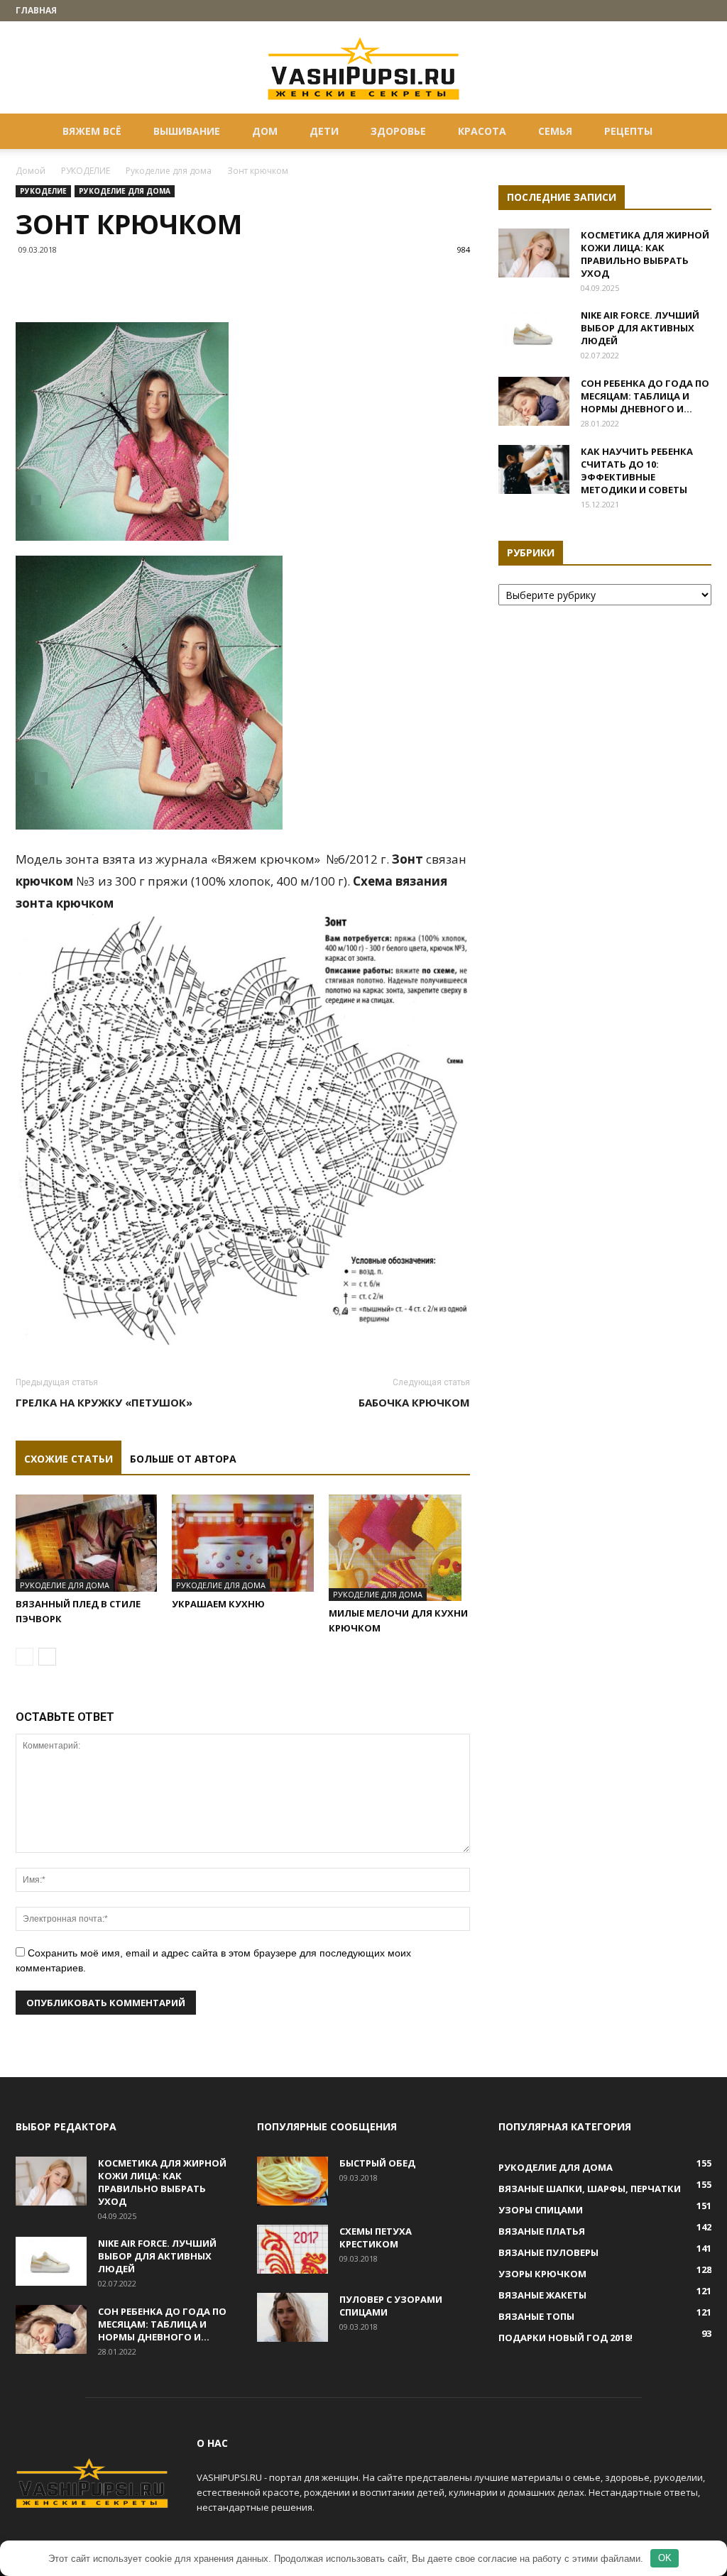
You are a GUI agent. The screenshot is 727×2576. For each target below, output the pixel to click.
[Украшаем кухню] (242, 1543)
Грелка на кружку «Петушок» (104, 1402)
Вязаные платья (542, 2231)
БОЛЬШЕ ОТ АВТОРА (183, 1459)
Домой (31, 171)
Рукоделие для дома (169, 171)
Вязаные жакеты (542, 2295)
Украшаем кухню (218, 1604)
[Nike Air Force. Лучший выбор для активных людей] (534, 333)
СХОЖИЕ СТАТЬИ (69, 1459)
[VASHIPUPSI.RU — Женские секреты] (363, 68)
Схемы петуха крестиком (376, 2238)
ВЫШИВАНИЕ (187, 131)
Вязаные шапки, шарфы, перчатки (590, 2189)
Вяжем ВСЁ (92, 131)
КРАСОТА (482, 131)
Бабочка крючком (414, 1402)
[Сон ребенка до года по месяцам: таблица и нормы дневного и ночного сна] (534, 401)
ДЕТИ (324, 131)
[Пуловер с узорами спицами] (293, 2317)
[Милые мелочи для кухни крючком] (399, 1548)
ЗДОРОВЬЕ (398, 131)
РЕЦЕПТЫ (628, 131)
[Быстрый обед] (293, 2181)
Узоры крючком (542, 2274)
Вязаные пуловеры (548, 2252)
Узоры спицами (541, 2210)
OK (665, 2558)
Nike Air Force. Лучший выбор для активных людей (640, 328)
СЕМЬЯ (555, 131)
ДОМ (265, 131)
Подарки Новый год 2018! (565, 2338)
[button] (694, 132)
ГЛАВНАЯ (36, 10)
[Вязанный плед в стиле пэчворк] (86, 1543)
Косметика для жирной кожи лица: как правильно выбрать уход (645, 254)
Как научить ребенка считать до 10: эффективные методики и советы (637, 470)
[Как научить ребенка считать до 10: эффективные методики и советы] (534, 469)
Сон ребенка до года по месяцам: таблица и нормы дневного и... (645, 396)
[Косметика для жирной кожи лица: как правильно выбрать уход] (534, 253)
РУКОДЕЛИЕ (86, 171)
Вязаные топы (536, 2316)
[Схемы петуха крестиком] (293, 2249)
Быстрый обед (377, 2163)
